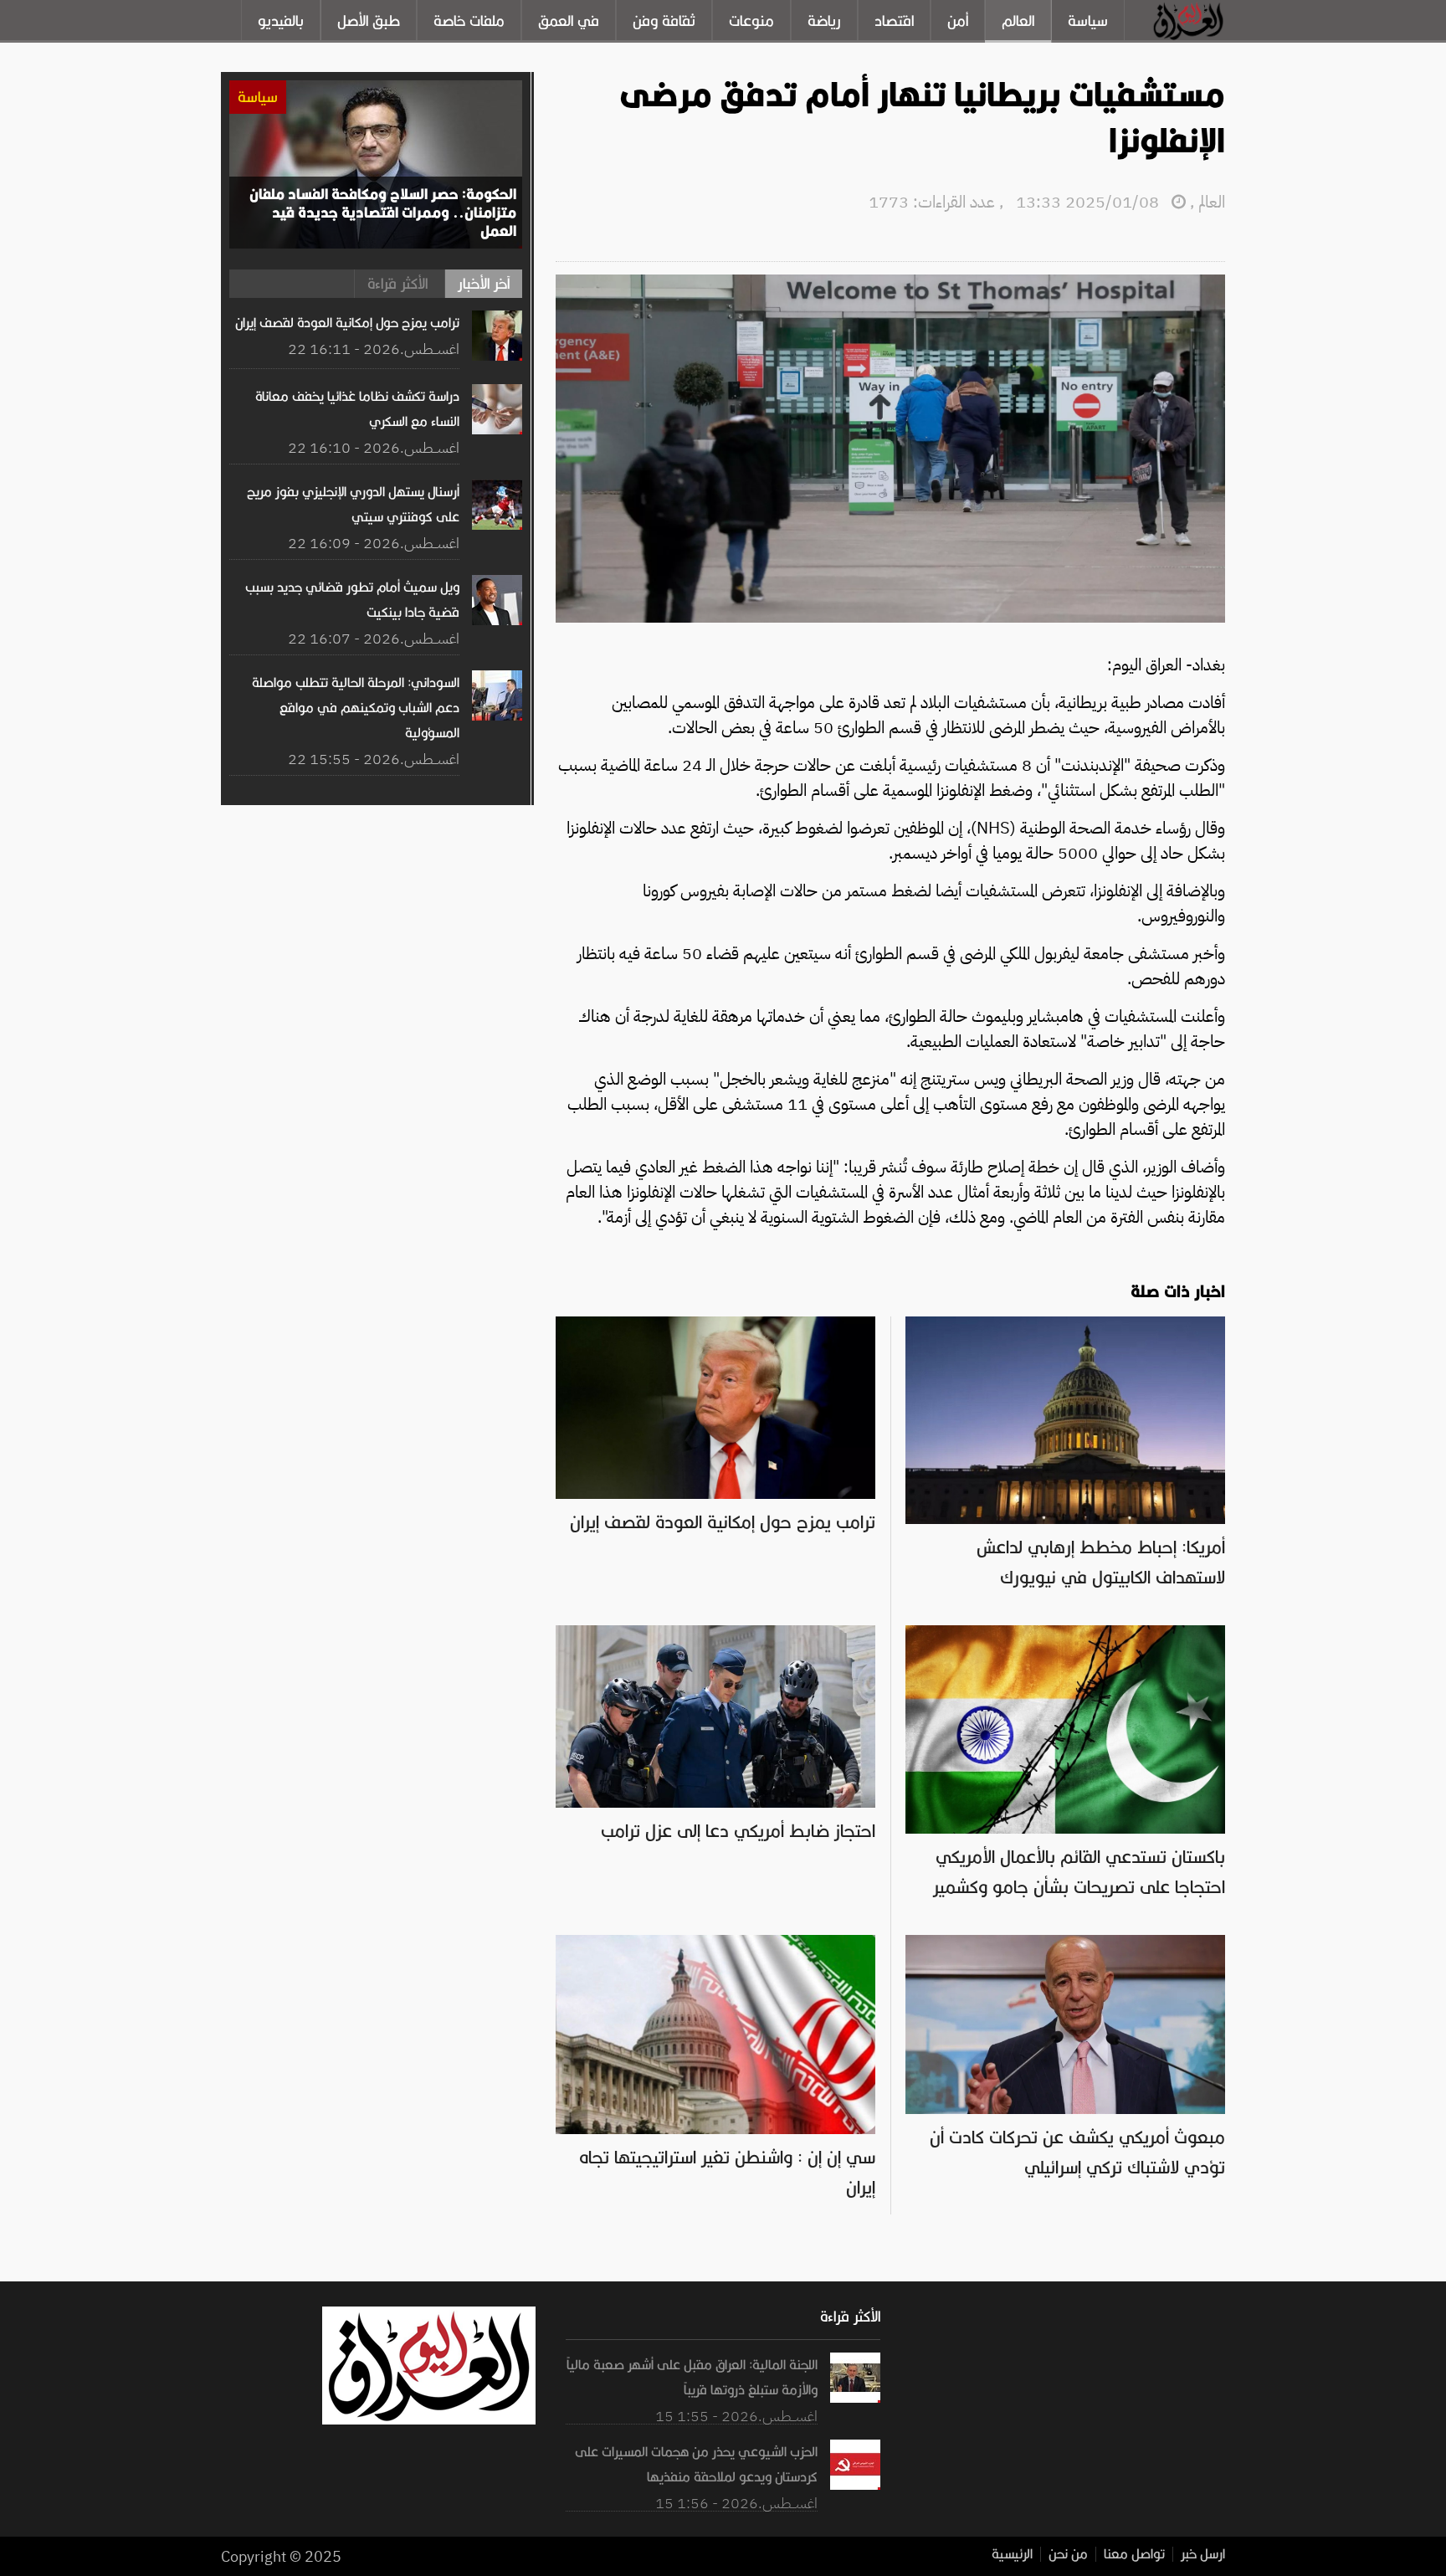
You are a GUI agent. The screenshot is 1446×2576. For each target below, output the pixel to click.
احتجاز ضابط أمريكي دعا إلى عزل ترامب (738, 1831)
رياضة (824, 21)
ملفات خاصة (469, 21)
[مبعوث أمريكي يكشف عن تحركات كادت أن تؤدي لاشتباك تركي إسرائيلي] (1065, 1943)
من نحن (1068, 2554)
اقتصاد (894, 21)
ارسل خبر (1203, 2554)
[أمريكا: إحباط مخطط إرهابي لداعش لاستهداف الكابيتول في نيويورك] (1065, 1325)
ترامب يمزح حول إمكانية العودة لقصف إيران (723, 1522)
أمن (958, 21)
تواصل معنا (1134, 2554)
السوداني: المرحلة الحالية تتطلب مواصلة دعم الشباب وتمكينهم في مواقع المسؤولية (356, 708)
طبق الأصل (369, 21)
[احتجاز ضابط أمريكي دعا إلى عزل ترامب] (715, 1634)
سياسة (1088, 21)
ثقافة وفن (664, 21)
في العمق (569, 21)
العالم (1018, 21)
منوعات (751, 21)
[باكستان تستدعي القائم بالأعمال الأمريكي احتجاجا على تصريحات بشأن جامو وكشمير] (1065, 1634)
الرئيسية (1012, 2554)
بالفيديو (281, 21)
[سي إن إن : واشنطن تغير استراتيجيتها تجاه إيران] (715, 1943)
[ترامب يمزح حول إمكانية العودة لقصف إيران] (715, 1325)
